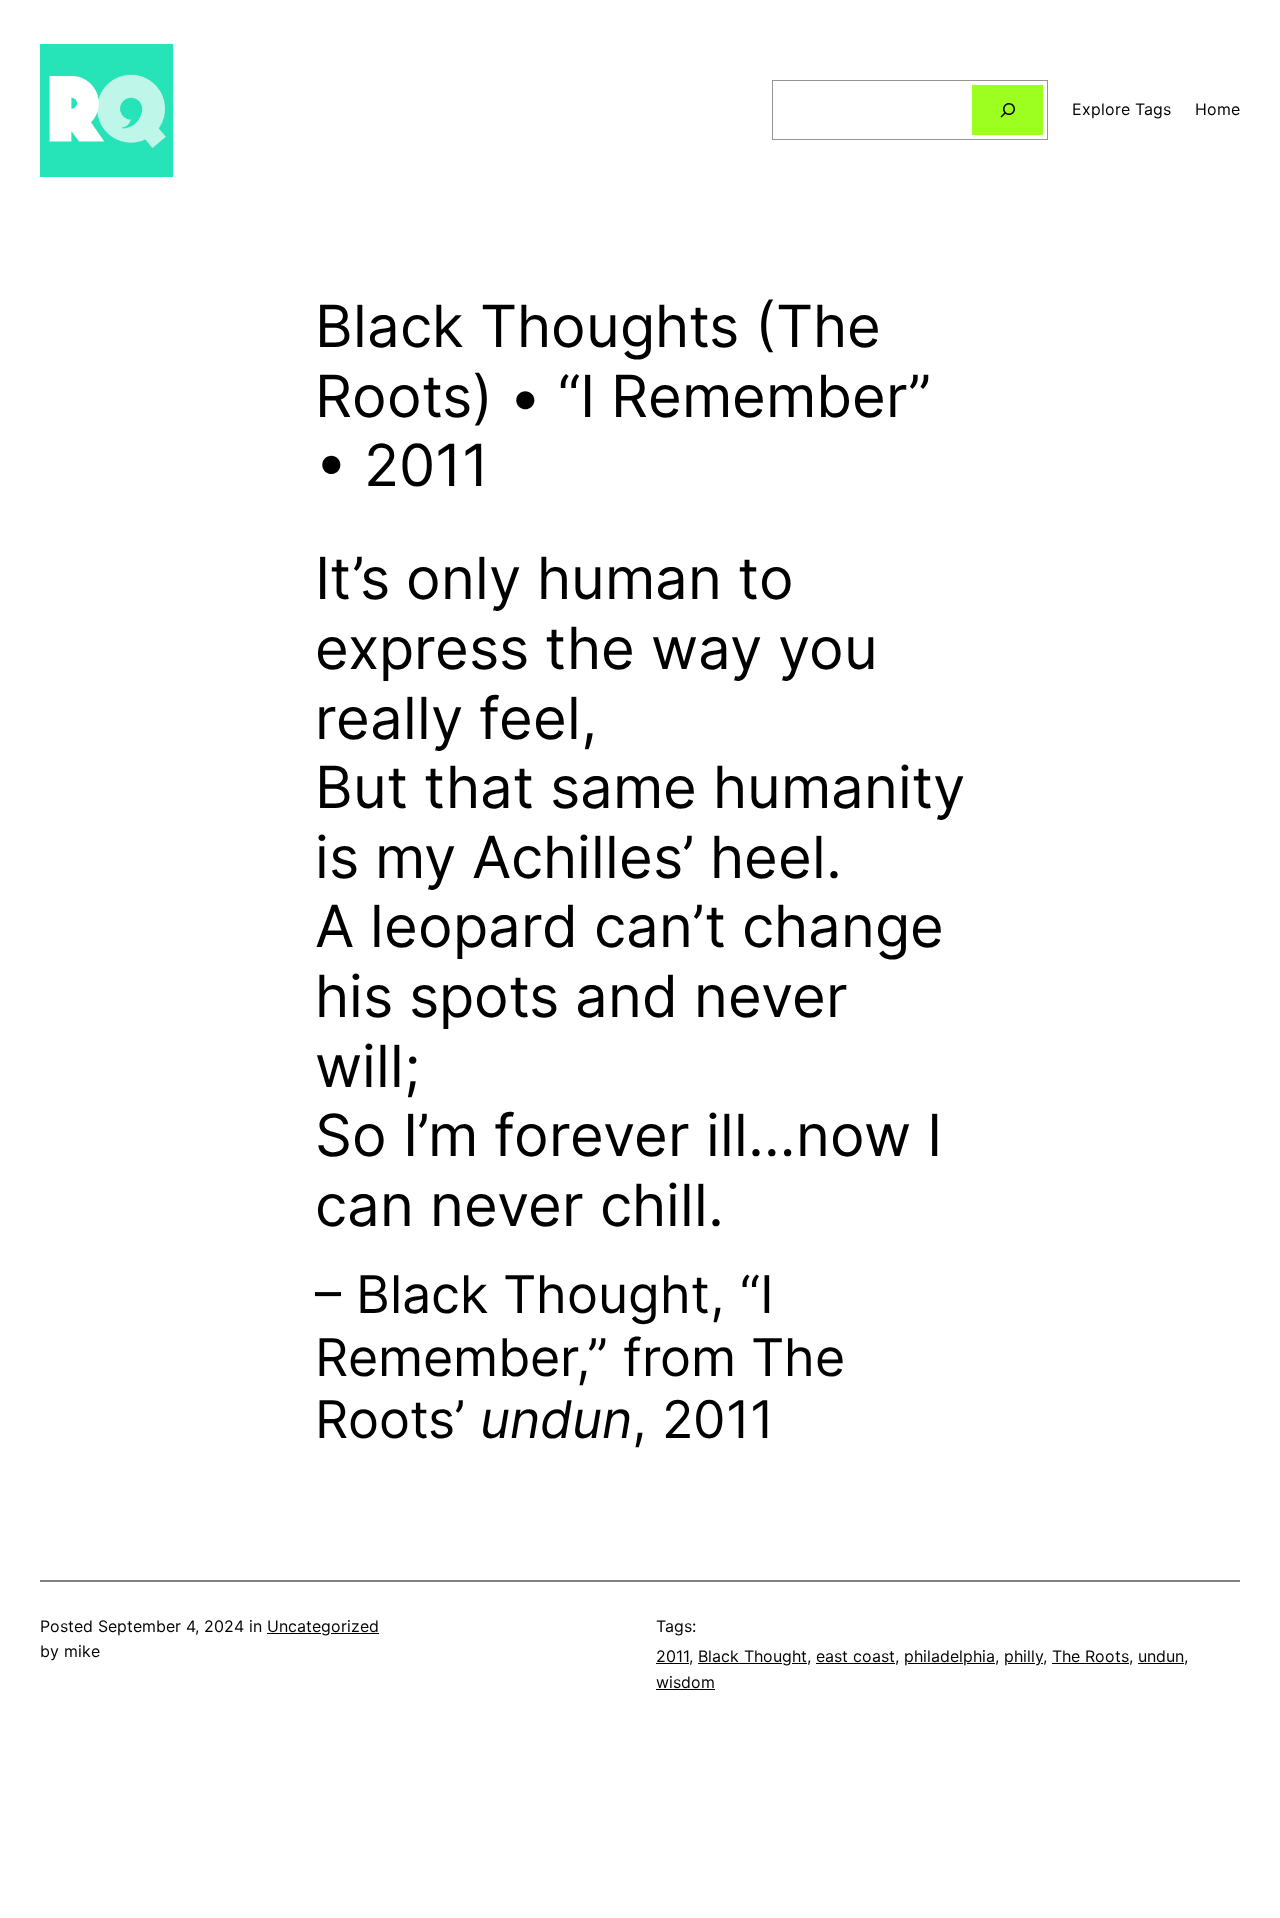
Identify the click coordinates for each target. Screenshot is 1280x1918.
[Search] (1007, 109)
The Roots (1090, 1656)
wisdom (685, 1682)
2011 (672, 1656)
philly (1023, 1656)
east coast (855, 1656)
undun (1161, 1656)
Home (1217, 109)
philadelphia (949, 1656)
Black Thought (752, 1656)
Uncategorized (323, 1626)
